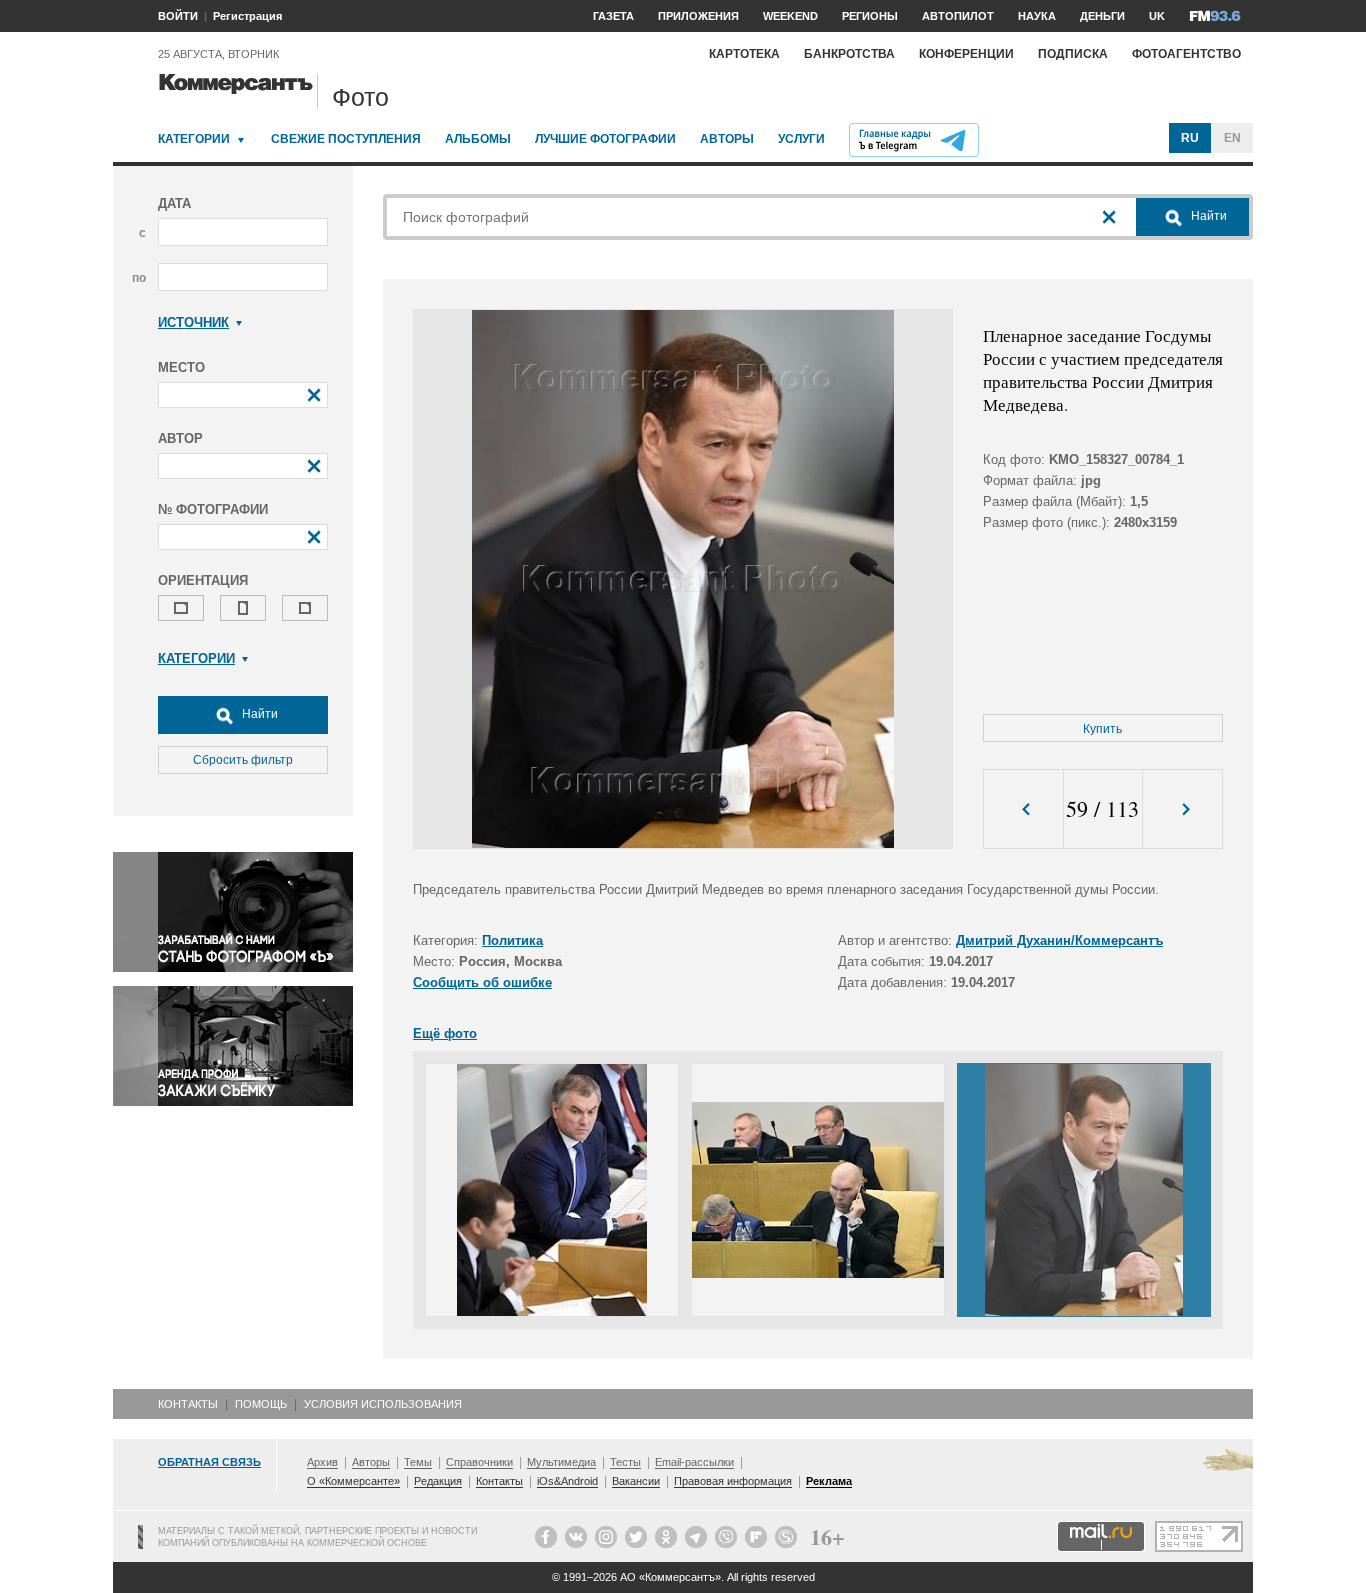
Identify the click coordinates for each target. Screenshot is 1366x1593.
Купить (1102, 729)
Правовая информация (733, 1481)
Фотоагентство (1186, 54)
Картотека (744, 54)
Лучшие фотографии (605, 139)
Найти (258, 714)
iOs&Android (567, 1481)
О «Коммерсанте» (353, 1481)
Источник (193, 322)
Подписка (1073, 54)
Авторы (727, 139)
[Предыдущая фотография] (1023, 809)
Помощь (261, 1404)
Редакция (438, 1481)
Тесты (625, 1462)
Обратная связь (209, 1462)
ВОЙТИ (178, 16)
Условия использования (383, 1404)
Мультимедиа (561, 1462)
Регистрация (247, 16)
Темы (418, 1462)
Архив (322, 1462)
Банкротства (849, 54)
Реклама (829, 1481)
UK (1157, 16)
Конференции (966, 54)
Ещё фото (445, 1033)
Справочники (479, 1462)
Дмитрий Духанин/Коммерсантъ (1059, 940)
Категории (194, 139)
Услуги (801, 139)
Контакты (188, 1404)
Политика (512, 940)
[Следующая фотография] (1182, 809)
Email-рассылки (694, 1462)
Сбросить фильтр (243, 760)
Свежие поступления (346, 139)
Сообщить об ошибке (482, 982)
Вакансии (636, 1481)
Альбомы (478, 139)
